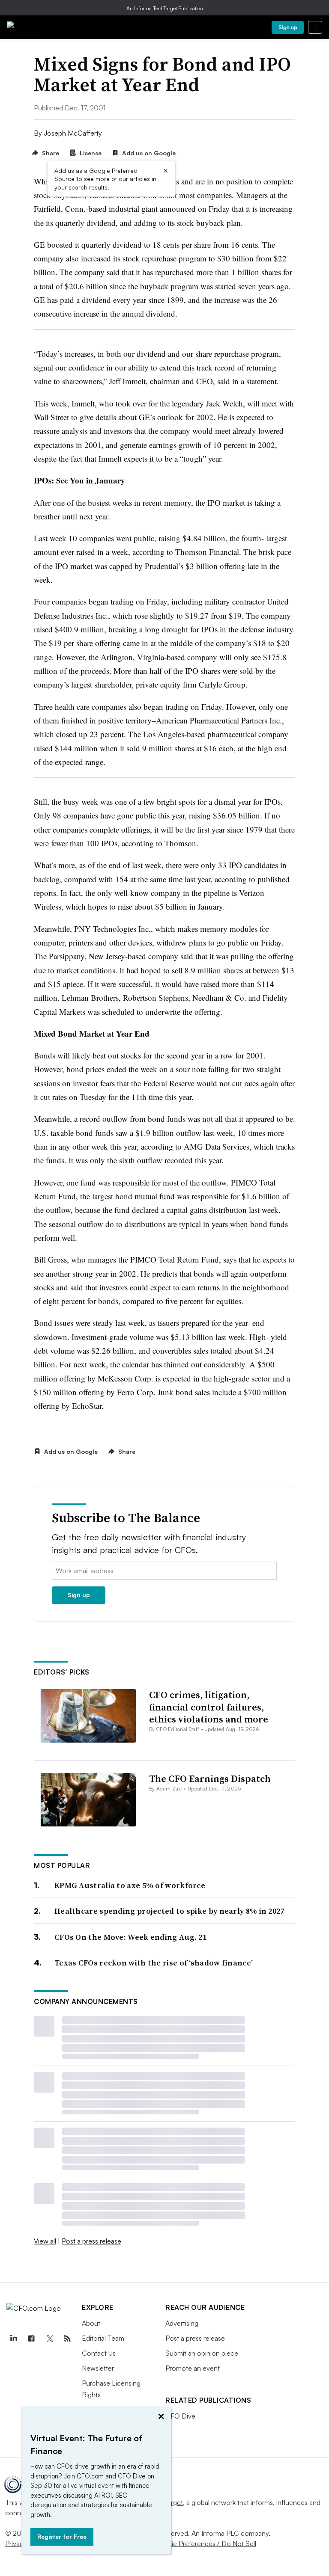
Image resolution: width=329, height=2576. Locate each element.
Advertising (182, 2323)
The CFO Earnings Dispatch (210, 1779)
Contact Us (99, 2353)
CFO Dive (180, 2416)
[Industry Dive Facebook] (31, 2339)
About (91, 2323)
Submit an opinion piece (202, 2353)
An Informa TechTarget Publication (165, 8)
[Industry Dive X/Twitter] (49, 2339)
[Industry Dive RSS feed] (67, 2339)
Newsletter (98, 2368)
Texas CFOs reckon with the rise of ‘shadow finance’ (154, 1963)
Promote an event (193, 2368)
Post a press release (91, 2241)
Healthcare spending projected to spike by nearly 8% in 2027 (169, 1911)
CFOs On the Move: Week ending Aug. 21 (130, 1937)
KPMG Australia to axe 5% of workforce (130, 1885)
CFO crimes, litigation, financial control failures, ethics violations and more (209, 1707)
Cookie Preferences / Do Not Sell (206, 2543)
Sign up (288, 27)
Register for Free (62, 2536)
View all (45, 2241)
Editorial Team (103, 2338)
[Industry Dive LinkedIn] (13, 2339)
